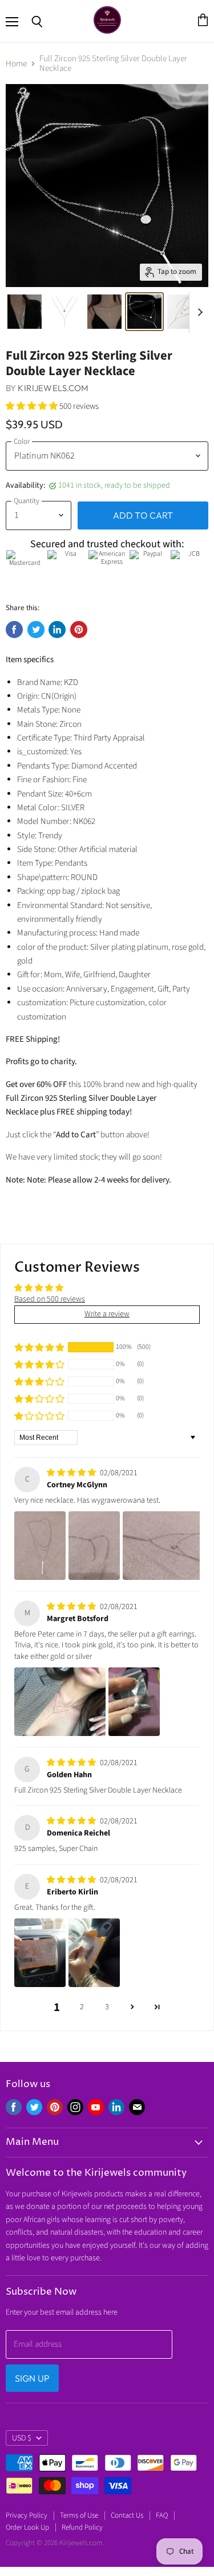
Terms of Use (79, 2515)
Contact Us (127, 2515)
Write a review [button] (107, 1314)
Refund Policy (82, 2527)
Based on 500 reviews (50, 1299)
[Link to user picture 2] (94, 1546)
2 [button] (82, 2007)
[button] (33, 406)
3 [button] (107, 2007)
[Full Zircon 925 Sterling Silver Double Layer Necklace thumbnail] (25, 312)
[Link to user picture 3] (168, 1546)
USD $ (22, 2438)
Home (16, 64)
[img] (72, 1473)
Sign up (32, 2378)
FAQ (162, 2515)
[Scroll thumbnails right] (198, 313)
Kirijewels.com (53, 388)
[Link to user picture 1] (40, 1546)
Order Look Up (27, 2527)
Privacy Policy (27, 2515)
